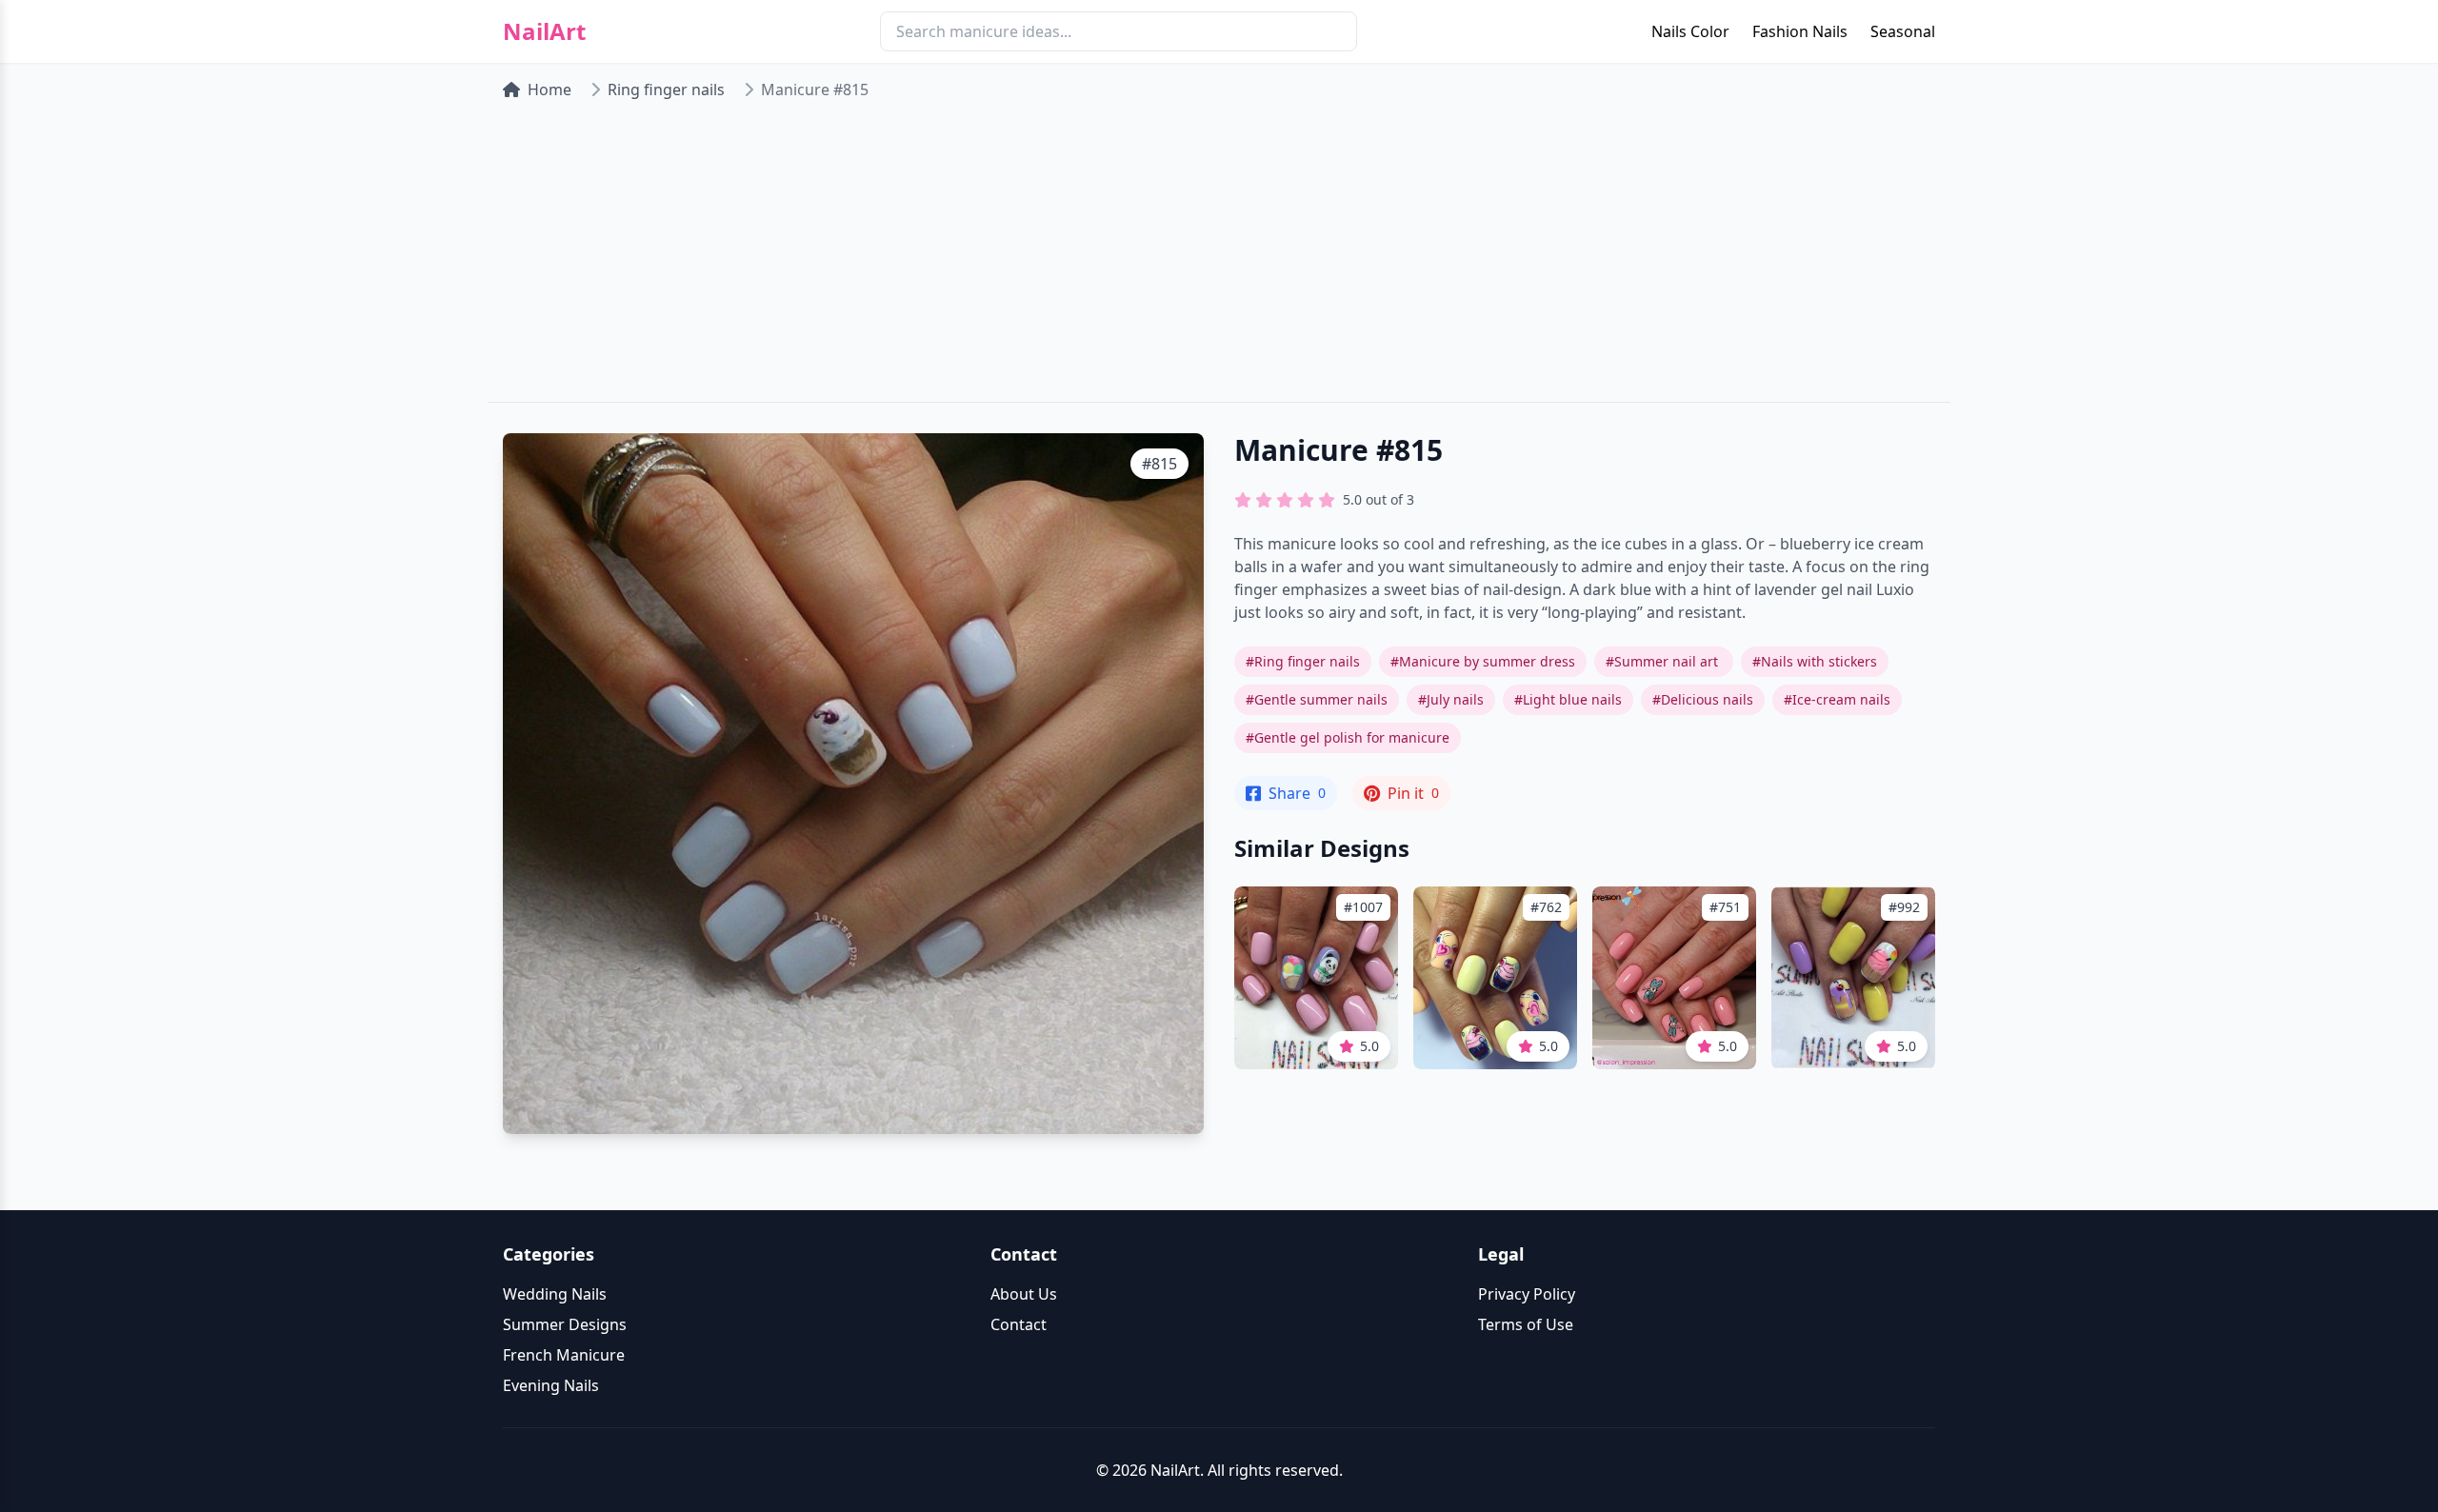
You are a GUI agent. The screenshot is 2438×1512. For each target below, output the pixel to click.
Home (550, 90)
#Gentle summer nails (1317, 699)
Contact (1019, 1324)
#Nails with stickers (1815, 661)
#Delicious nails (1703, 699)
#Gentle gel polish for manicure (1348, 737)
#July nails (1451, 699)
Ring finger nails (666, 90)
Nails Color (1690, 31)
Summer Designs (565, 1324)
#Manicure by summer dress (1483, 661)
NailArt (544, 31)
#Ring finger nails (1303, 661)
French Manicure (564, 1355)
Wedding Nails (555, 1294)
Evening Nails (551, 1385)
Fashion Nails (1800, 31)
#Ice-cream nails (1837, 699)
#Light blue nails (1568, 699)
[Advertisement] (1219, 259)
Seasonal (1903, 31)
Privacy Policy (1527, 1294)
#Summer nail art (1664, 661)
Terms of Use (1526, 1324)
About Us (1024, 1294)
